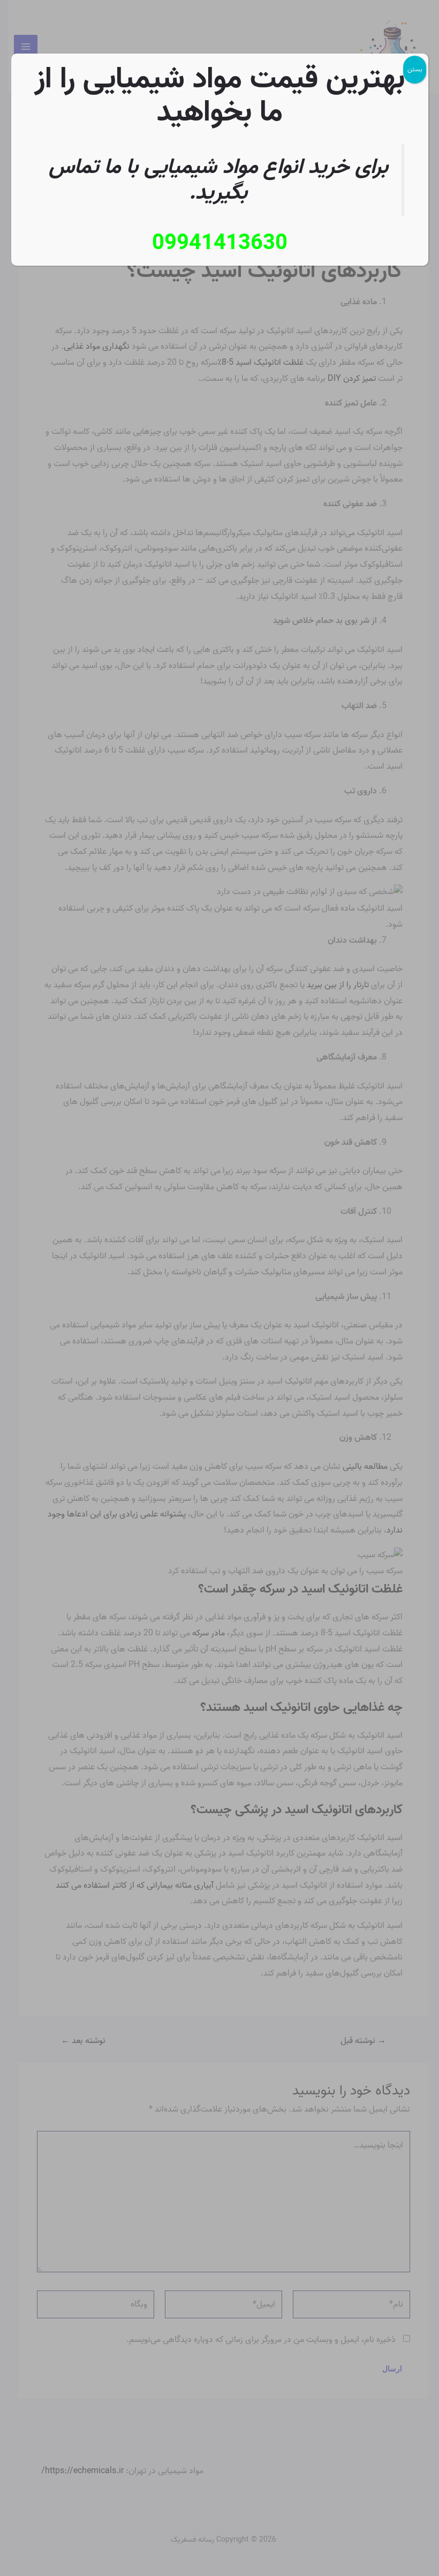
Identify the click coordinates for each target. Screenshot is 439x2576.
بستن (415, 69)
